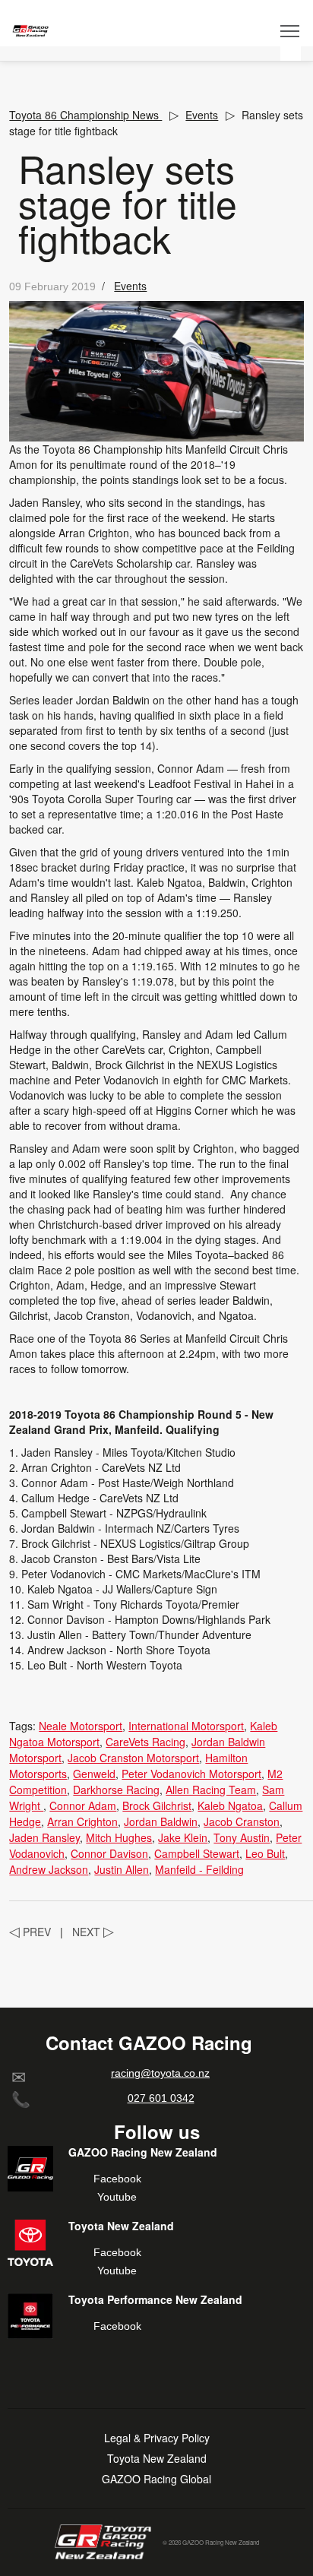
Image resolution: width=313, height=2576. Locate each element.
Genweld (94, 1774)
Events (202, 115)
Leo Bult (265, 1853)
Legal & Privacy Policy (157, 2438)
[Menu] (291, 30)
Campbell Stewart (197, 1853)
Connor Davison (109, 1853)
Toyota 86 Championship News (85, 115)
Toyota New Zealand (157, 2459)
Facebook (117, 2179)
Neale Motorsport (81, 1726)
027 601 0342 (161, 2098)
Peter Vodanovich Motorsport (191, 1774)
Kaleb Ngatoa (230, 1805)
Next (93, 1932)
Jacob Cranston (242, 1821)
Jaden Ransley (44, 1837)
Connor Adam (83, 1805)
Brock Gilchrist (157, 1805)
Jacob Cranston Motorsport (133, 1758)
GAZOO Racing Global (156, 2479)
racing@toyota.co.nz (160, 2073)
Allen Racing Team (211, 1790)
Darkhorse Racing (116, 1790)
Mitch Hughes (119, 1837)
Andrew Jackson (49, 1869)
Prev (30, 1932)
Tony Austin (242, 1837)
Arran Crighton (82, 1821)
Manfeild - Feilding (199, 1869)
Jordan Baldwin (161, 1821)
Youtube (117, 2197)
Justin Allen (122, 1869)
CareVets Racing (145, 1742)
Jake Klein (183, 1837)
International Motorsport (186, 1726)
